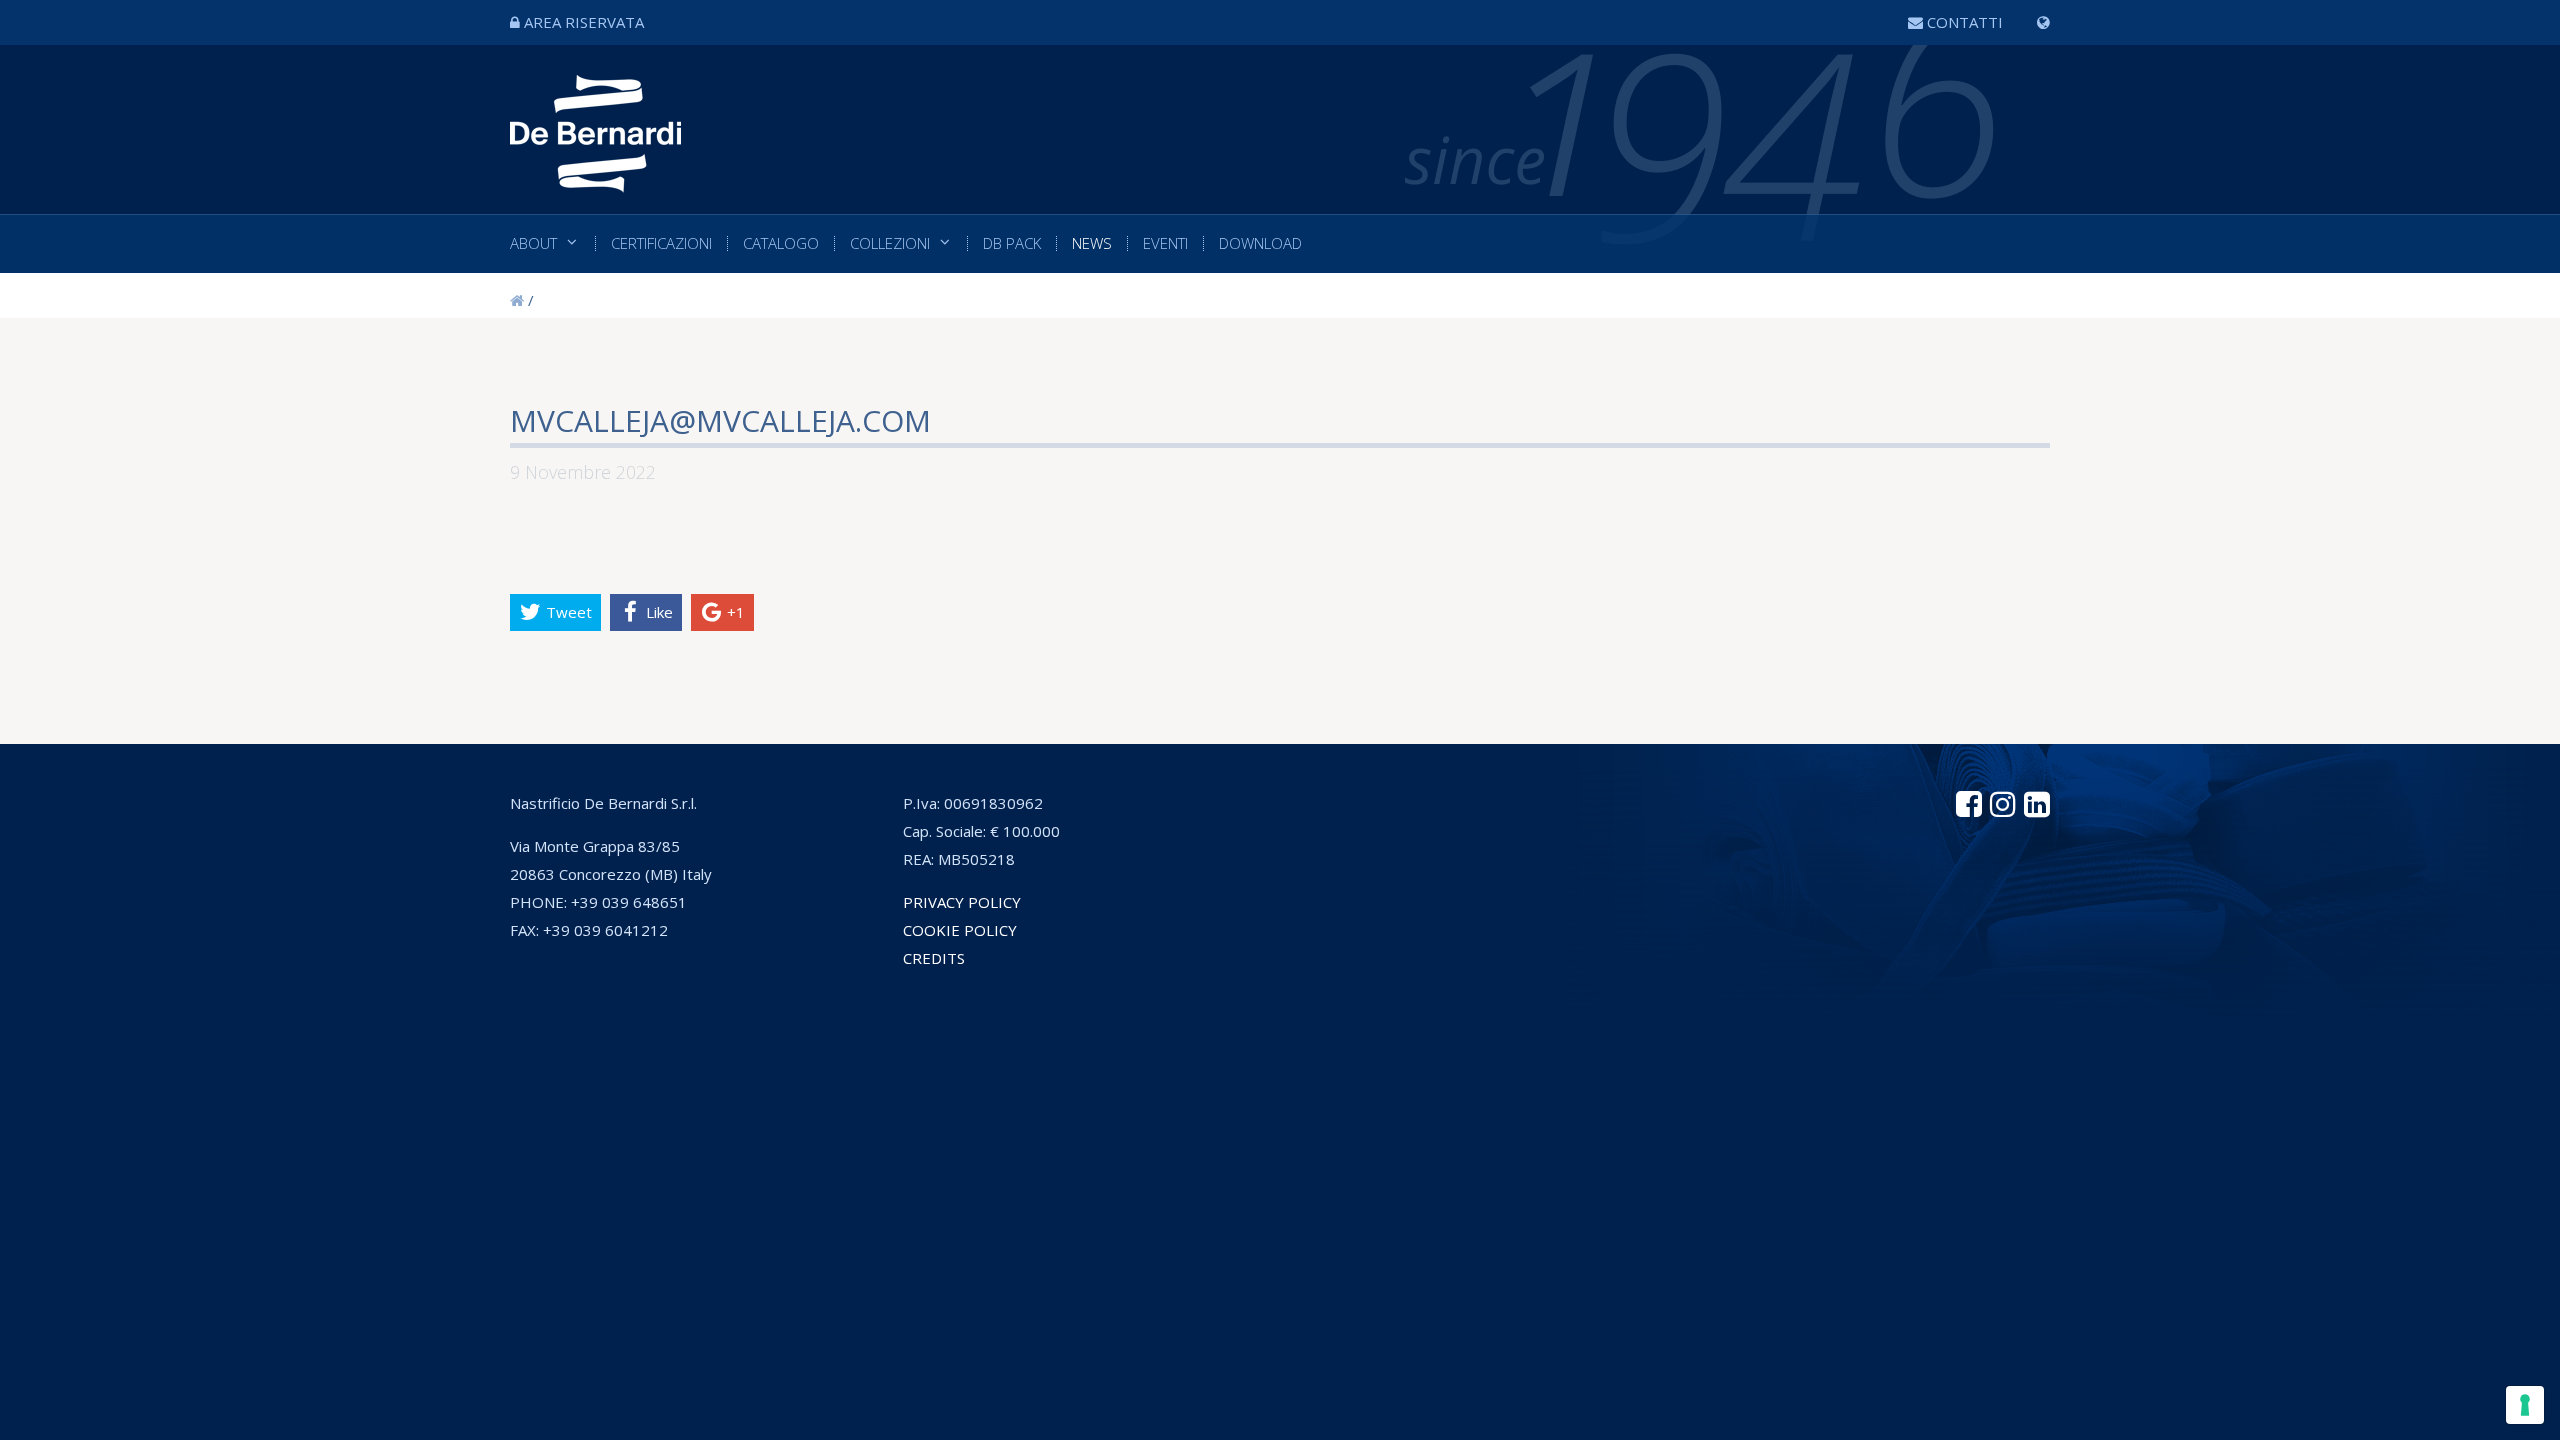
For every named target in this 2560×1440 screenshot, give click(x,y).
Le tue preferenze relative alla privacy (1368, 1043)
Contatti (1965, 22)
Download (1260, 243)
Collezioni (890, 243)
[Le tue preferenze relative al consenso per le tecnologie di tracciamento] (2525, 1405)
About (533, 243)
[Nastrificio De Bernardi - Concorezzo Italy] (595, 177)
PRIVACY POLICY (962, 902)
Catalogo (781, 243)
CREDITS (934, 958)
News (1092, 243)
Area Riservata (584, 22)
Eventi (1165, 243)
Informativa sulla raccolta (1089, 1043)
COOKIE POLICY (960, 930)
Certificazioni (661, 243)
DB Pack (1012, 243)
